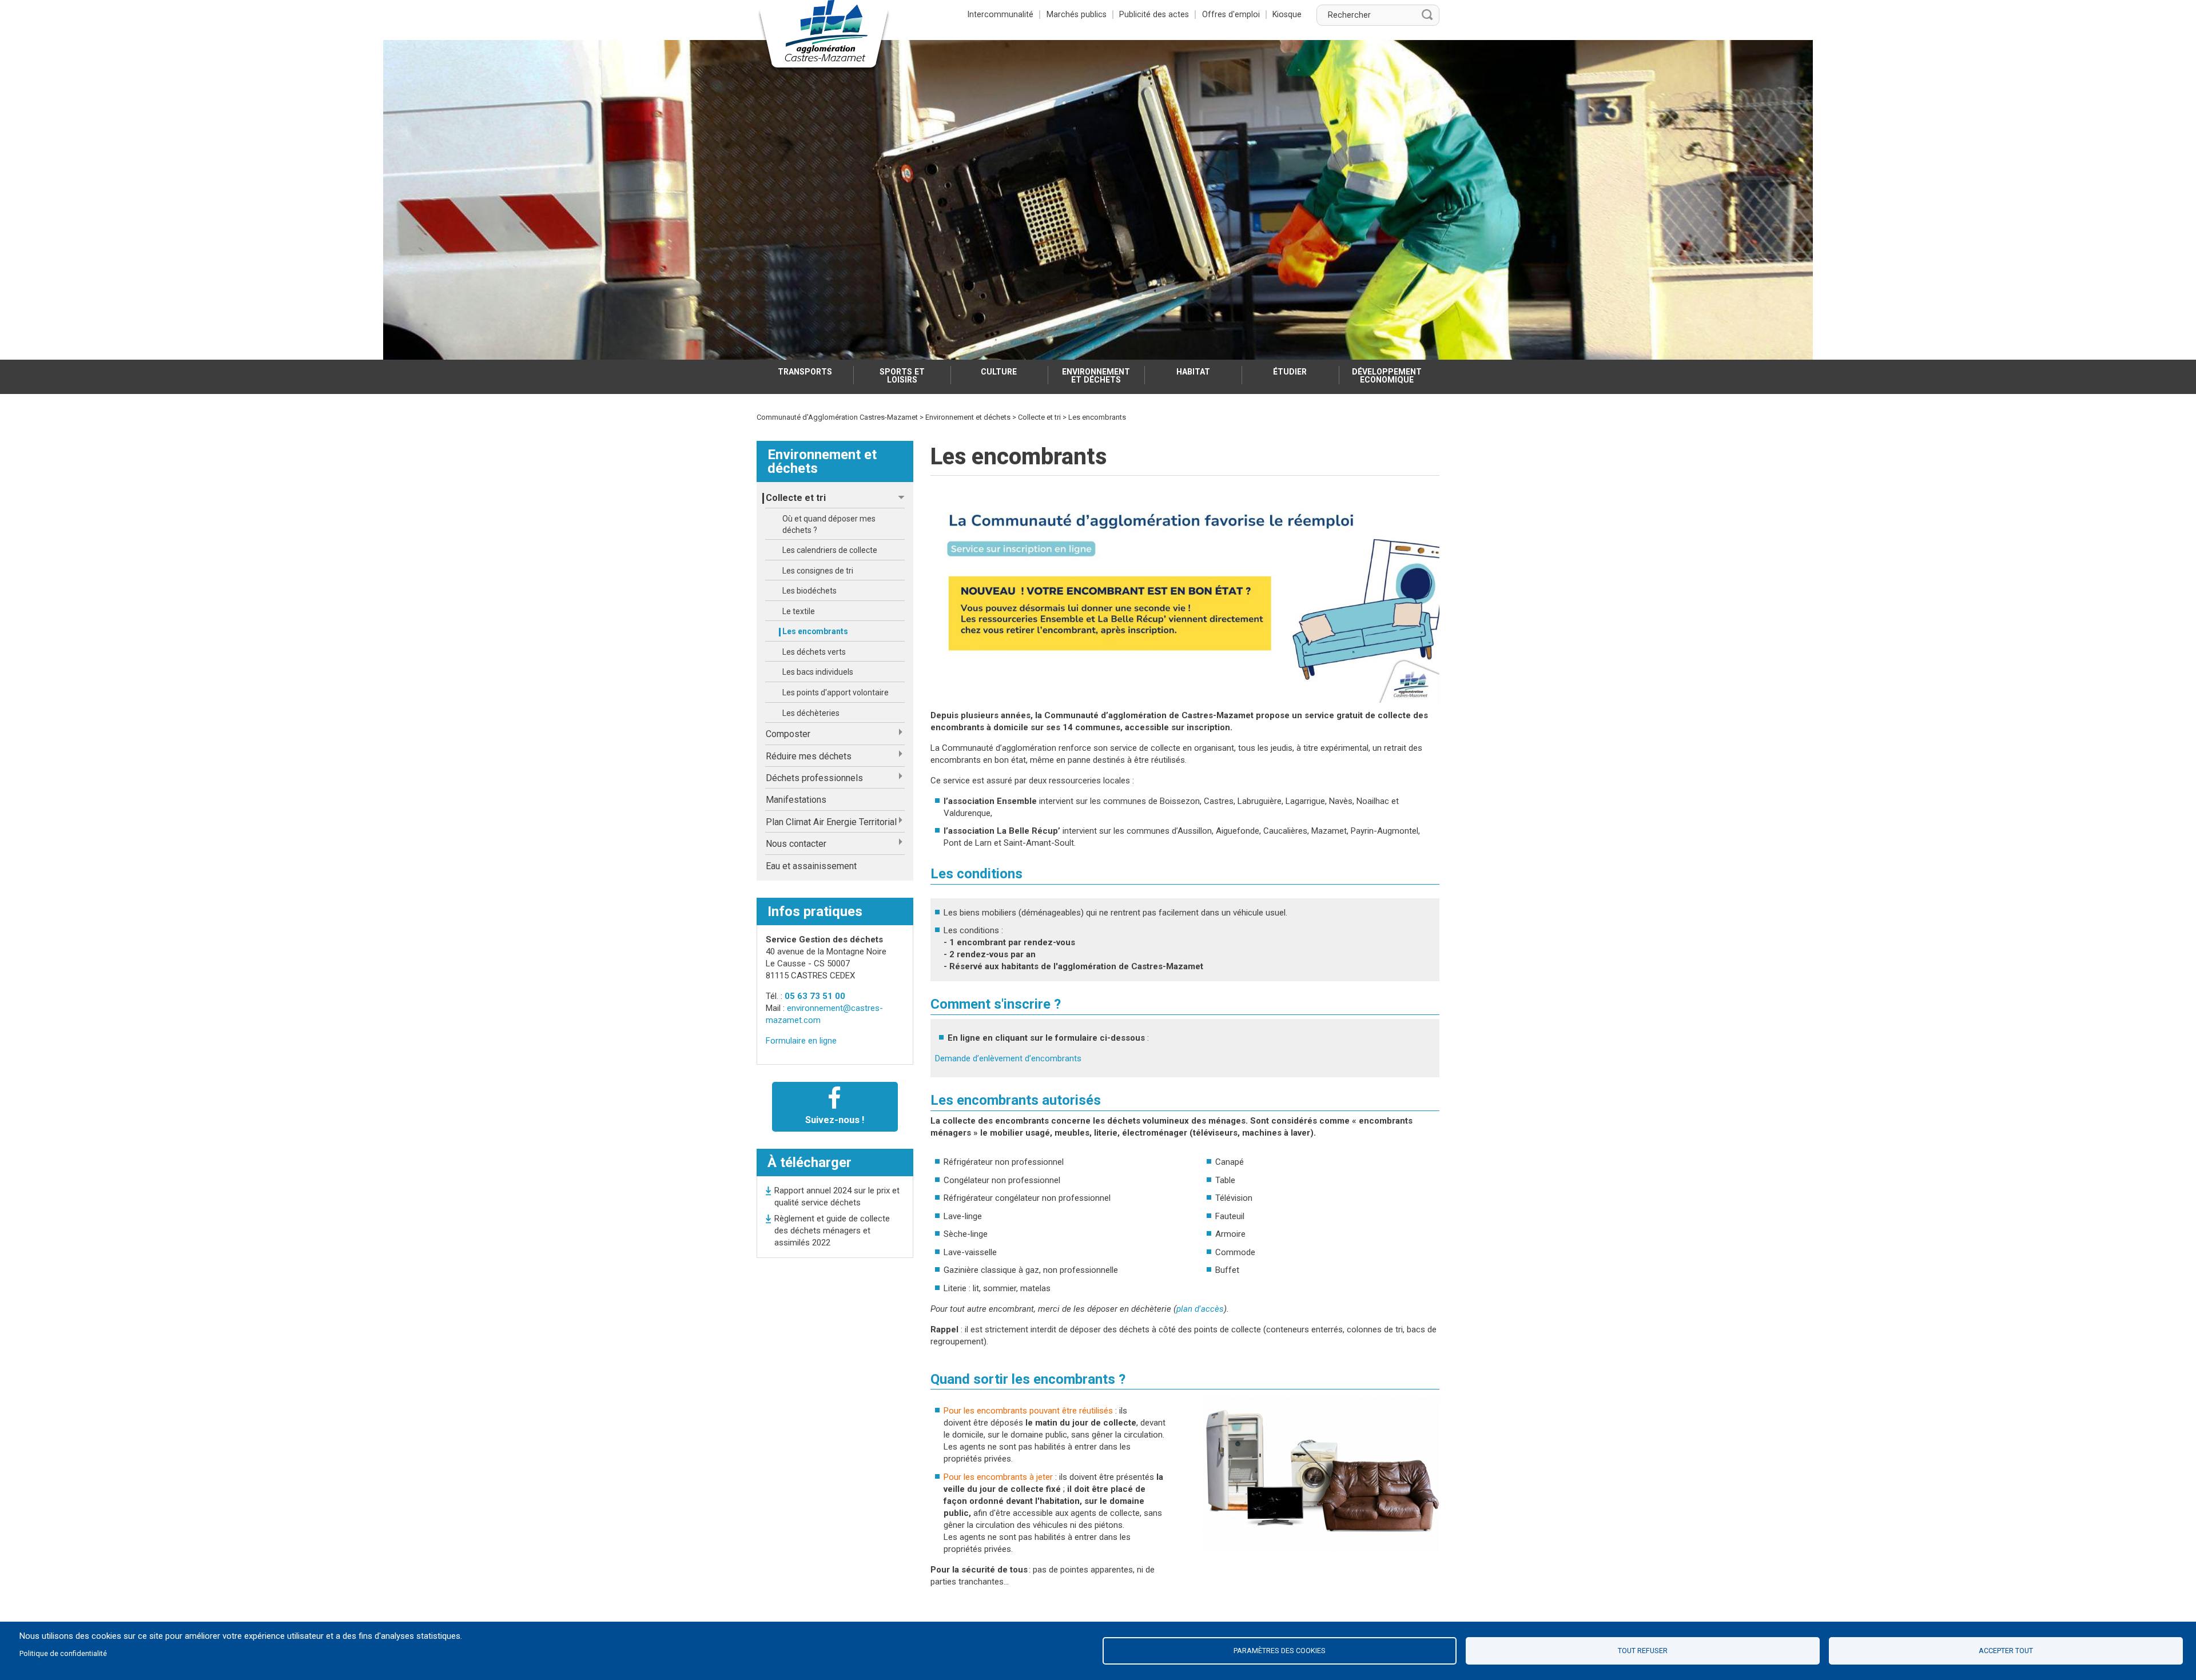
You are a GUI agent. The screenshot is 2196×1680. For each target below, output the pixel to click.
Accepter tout (2006, 1651)
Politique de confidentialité (63, 1653)
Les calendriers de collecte (830, 550)
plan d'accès (1200, 1309)
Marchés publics (1077, 14)
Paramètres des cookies (1280, 1651)
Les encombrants (815, 631)
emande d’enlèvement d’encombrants (1011, 1058)
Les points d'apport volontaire (836, 692)
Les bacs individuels (818, 672)
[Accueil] (824, 37)
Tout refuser (1643, 1651)
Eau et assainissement (811, 866)
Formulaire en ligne (801, 1041)
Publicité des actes (1154, 14)
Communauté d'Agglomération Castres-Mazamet (837, 417)
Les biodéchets (809, 591)
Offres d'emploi (1231, 14)
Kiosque (1287, 14)
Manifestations (796, 800)
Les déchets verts (814, 652)
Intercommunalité (1000, 14)
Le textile (799, 611)
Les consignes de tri (818, 571)
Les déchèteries (811, 713)
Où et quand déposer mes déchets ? (829, 524)
